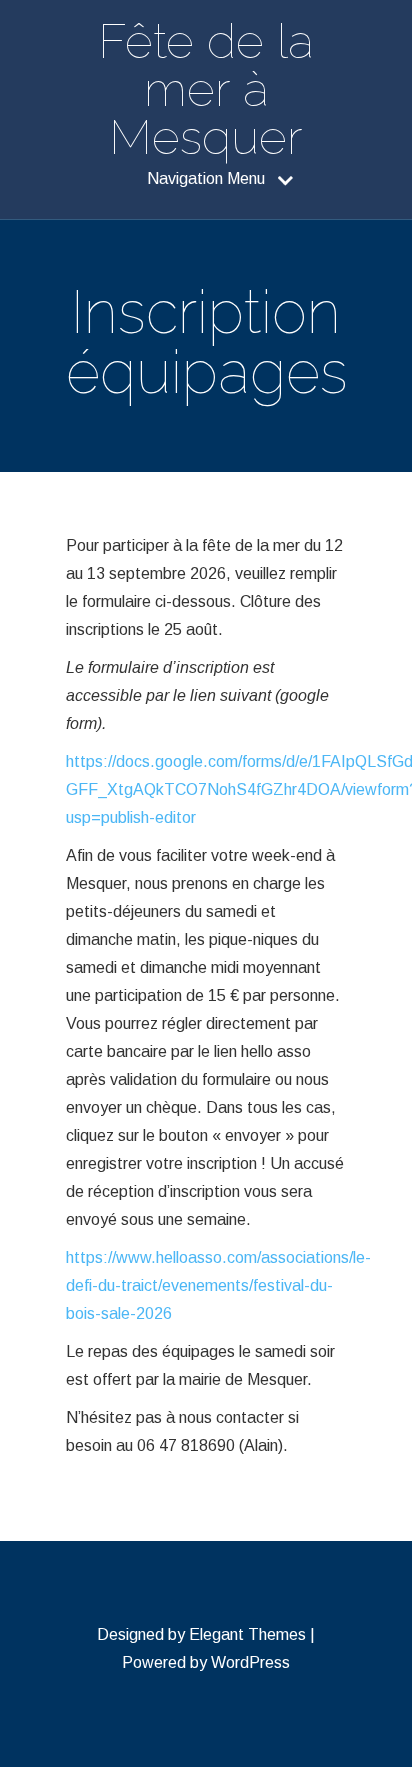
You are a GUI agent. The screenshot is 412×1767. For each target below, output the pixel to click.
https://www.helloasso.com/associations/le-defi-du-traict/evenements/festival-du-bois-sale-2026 (218, 1285)
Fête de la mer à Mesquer (206, 89)
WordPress (250, 1662)
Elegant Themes (247, 1634)
